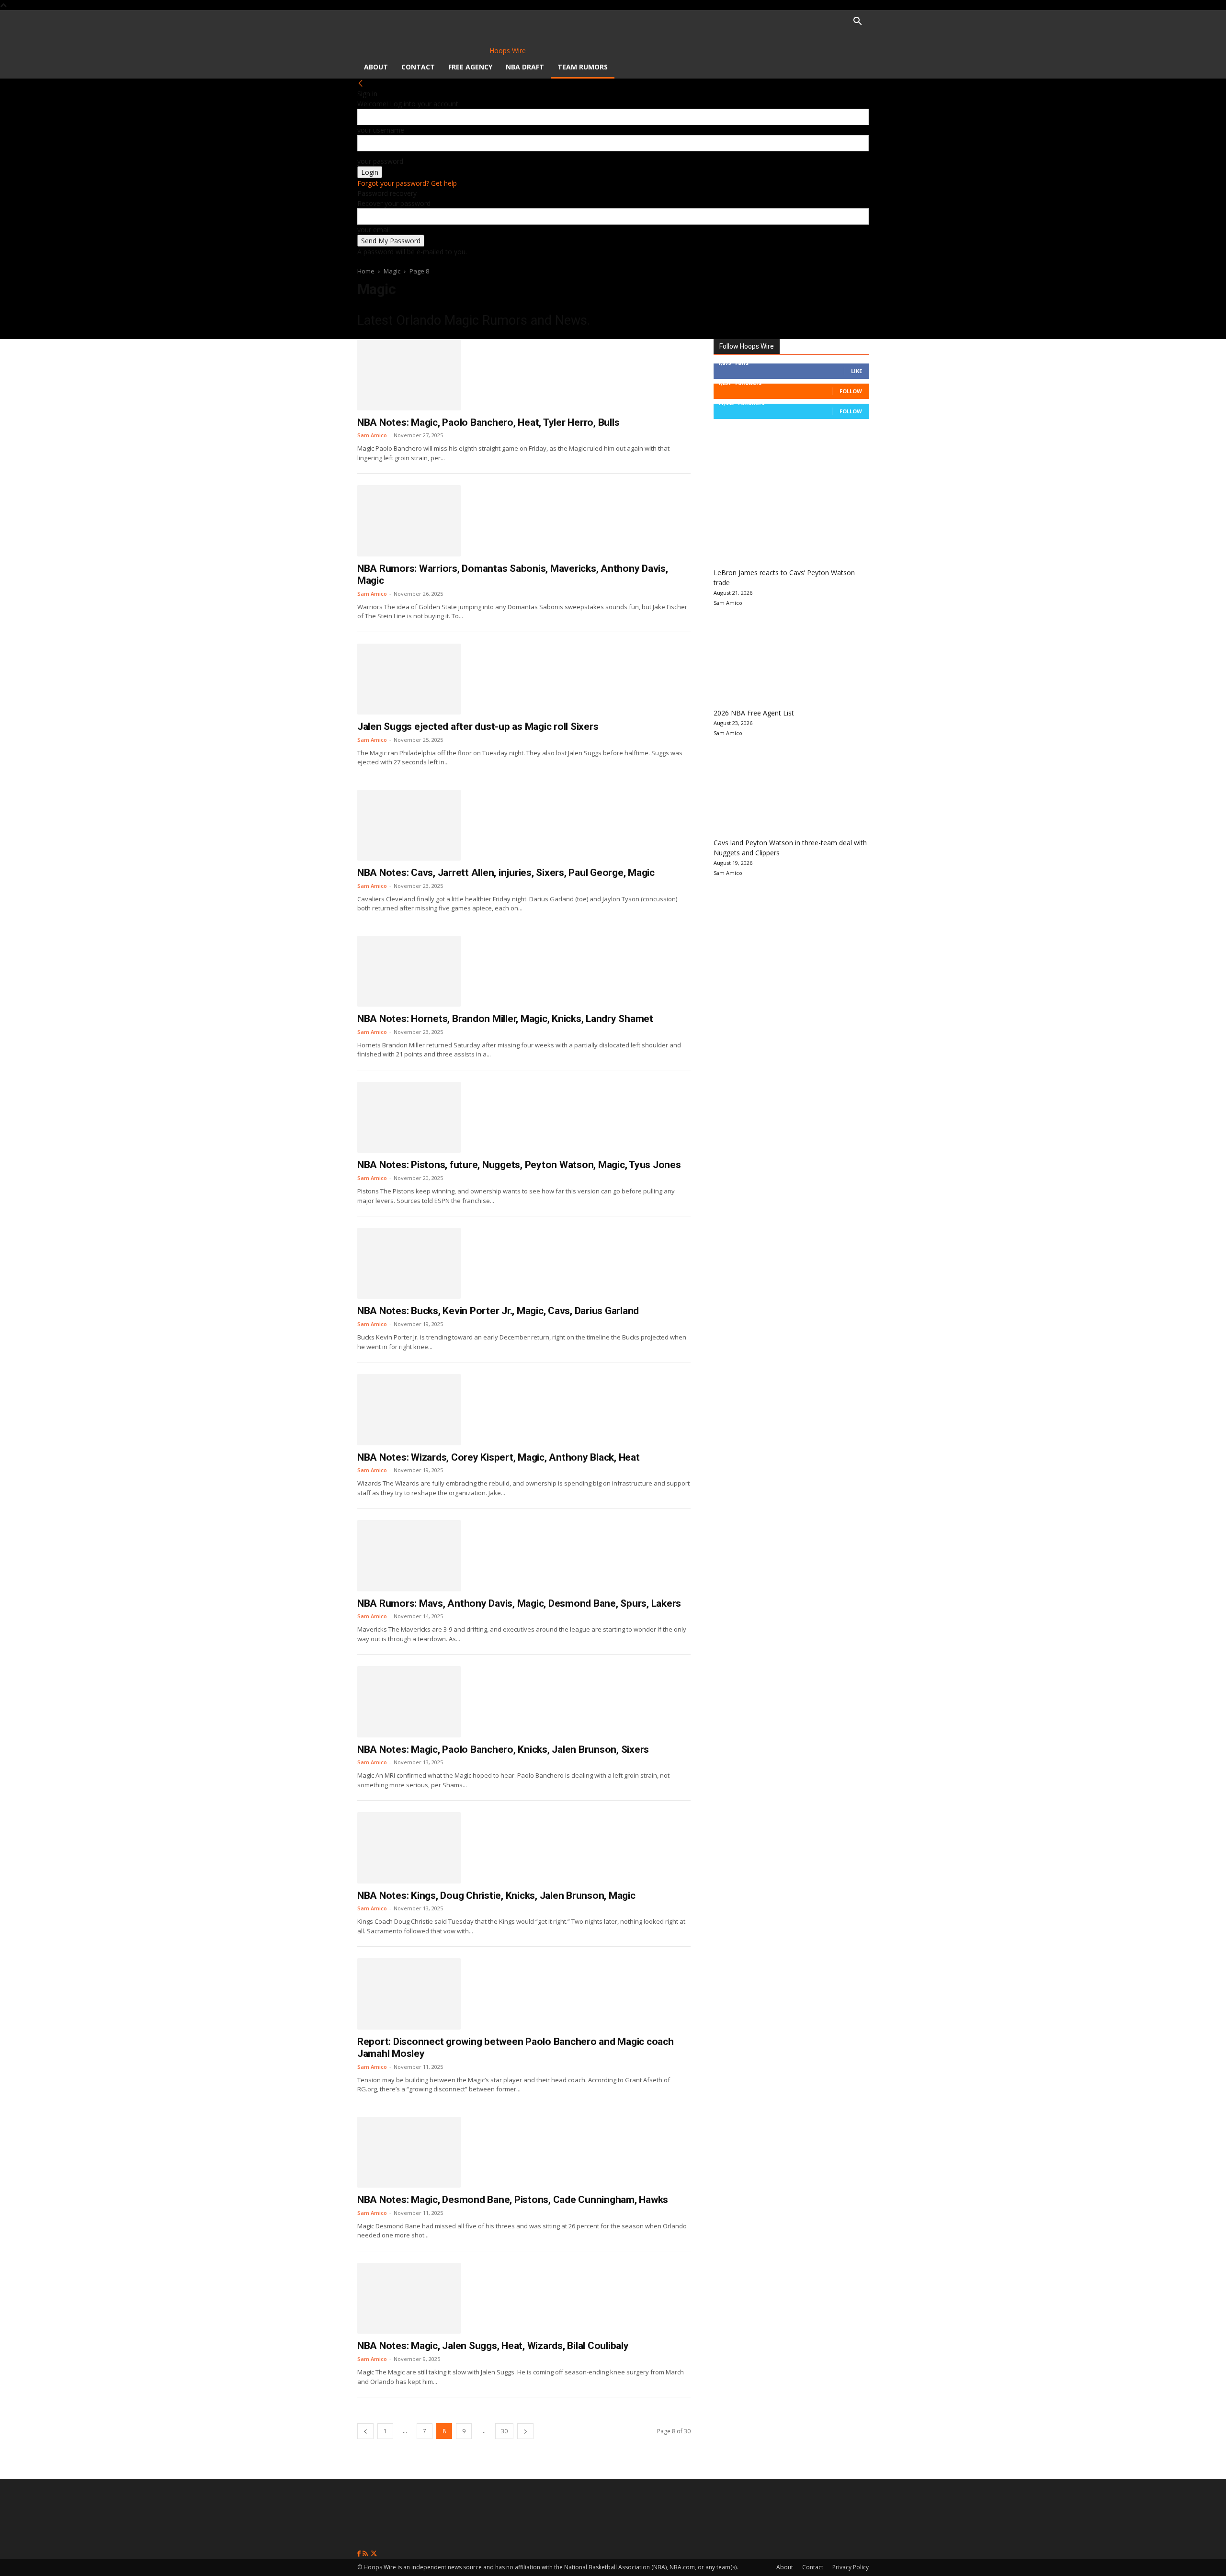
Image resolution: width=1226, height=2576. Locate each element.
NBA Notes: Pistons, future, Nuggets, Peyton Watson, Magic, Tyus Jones (519, 1165)
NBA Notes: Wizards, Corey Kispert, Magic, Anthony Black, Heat (499, 1457)
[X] (374, 2554)
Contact (418, 67)
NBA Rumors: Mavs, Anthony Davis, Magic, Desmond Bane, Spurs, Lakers (519, 1603)
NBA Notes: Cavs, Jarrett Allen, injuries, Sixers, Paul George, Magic (506, 873)
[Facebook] (360, 2554)
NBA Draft (525, 67)
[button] (857, 22)
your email (374, 230)
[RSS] (366, 2554)
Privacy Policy (851, 2567)
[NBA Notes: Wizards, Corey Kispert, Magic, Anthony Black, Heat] (409, 1409)
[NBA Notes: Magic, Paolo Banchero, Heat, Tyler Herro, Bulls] (409, 374)
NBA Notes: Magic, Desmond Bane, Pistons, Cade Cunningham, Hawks (513, 2200)
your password (380, 161)
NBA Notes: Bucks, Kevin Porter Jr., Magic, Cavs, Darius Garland (498, 1311)
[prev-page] (365, 2431)
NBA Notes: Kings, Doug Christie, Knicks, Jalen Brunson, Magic (496, 1895)
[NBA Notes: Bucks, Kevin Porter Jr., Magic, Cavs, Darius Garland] (409, 1263)
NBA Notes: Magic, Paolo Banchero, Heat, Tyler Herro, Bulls (488, 422)
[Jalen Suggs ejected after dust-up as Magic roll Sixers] (409, 679)
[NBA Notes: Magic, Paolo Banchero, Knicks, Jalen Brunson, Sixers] (409, 1702)
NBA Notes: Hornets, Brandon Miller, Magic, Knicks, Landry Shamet (505, 1019)
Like (857, 371)
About (376, 67)
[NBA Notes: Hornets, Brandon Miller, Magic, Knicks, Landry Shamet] (409, 971)
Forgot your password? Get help (407, 183)
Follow (851, 391)
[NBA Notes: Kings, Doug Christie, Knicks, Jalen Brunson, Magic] (409, 1848)
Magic (392, 271)
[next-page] (525, 2431)
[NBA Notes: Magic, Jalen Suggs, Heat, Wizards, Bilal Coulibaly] (409, 2298)
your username (381, 130)
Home (366, 271)
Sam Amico (372, 435)
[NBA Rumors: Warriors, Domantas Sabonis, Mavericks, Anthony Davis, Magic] (409, 521)
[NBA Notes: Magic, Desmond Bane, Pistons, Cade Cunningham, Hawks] (409, 2152)
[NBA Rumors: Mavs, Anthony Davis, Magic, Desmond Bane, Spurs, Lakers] (409, 1555)
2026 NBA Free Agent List (754, 713)
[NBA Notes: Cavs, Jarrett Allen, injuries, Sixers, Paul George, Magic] (409, 825)
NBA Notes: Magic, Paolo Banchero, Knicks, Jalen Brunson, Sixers (503, 1749)
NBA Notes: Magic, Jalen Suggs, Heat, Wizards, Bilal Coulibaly (493, 2346)
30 (504, 2431)
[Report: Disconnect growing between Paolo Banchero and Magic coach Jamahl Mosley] (409, 1994)
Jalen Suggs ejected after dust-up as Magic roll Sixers (478, 726)
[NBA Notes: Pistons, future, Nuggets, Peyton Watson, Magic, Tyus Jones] (409, 1117)
